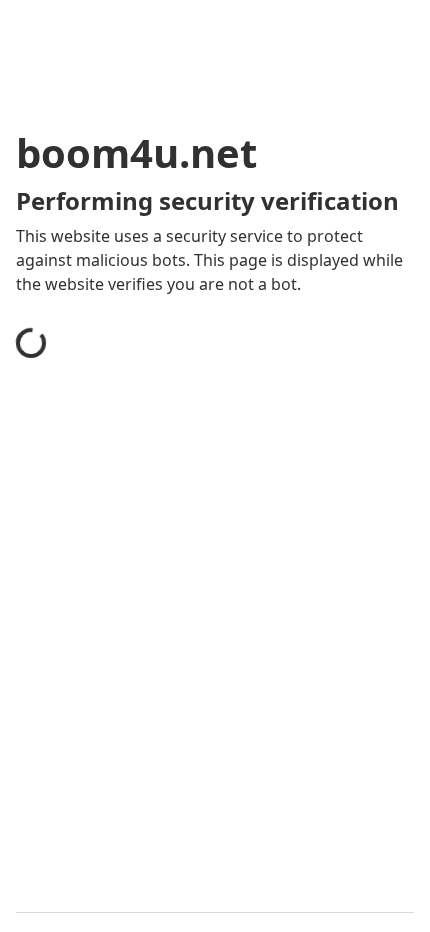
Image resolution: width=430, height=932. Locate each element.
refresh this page (105, 684)
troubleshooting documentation (162, 764)
